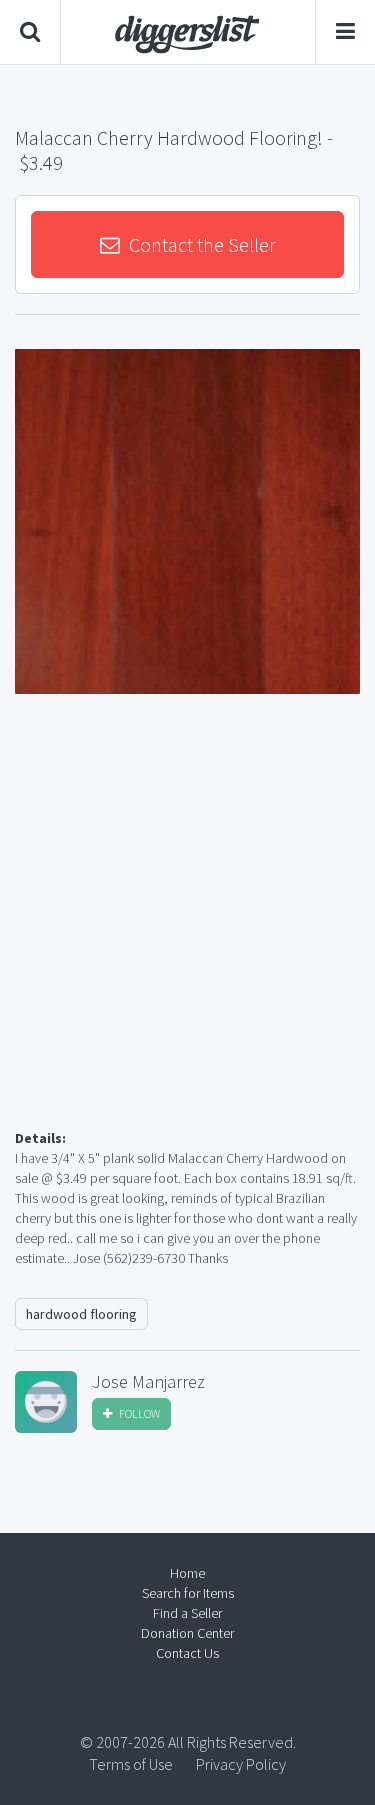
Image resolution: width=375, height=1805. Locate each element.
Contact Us (187, 1653)
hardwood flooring (81, 1314)
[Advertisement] (187, 935)
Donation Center (187, 1633)
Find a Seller (187, 1613)
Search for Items (188, 1593)
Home (187, 1573)
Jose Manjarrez (148, 1382)
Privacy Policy (241, 1764)
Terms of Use (131, 1764)
